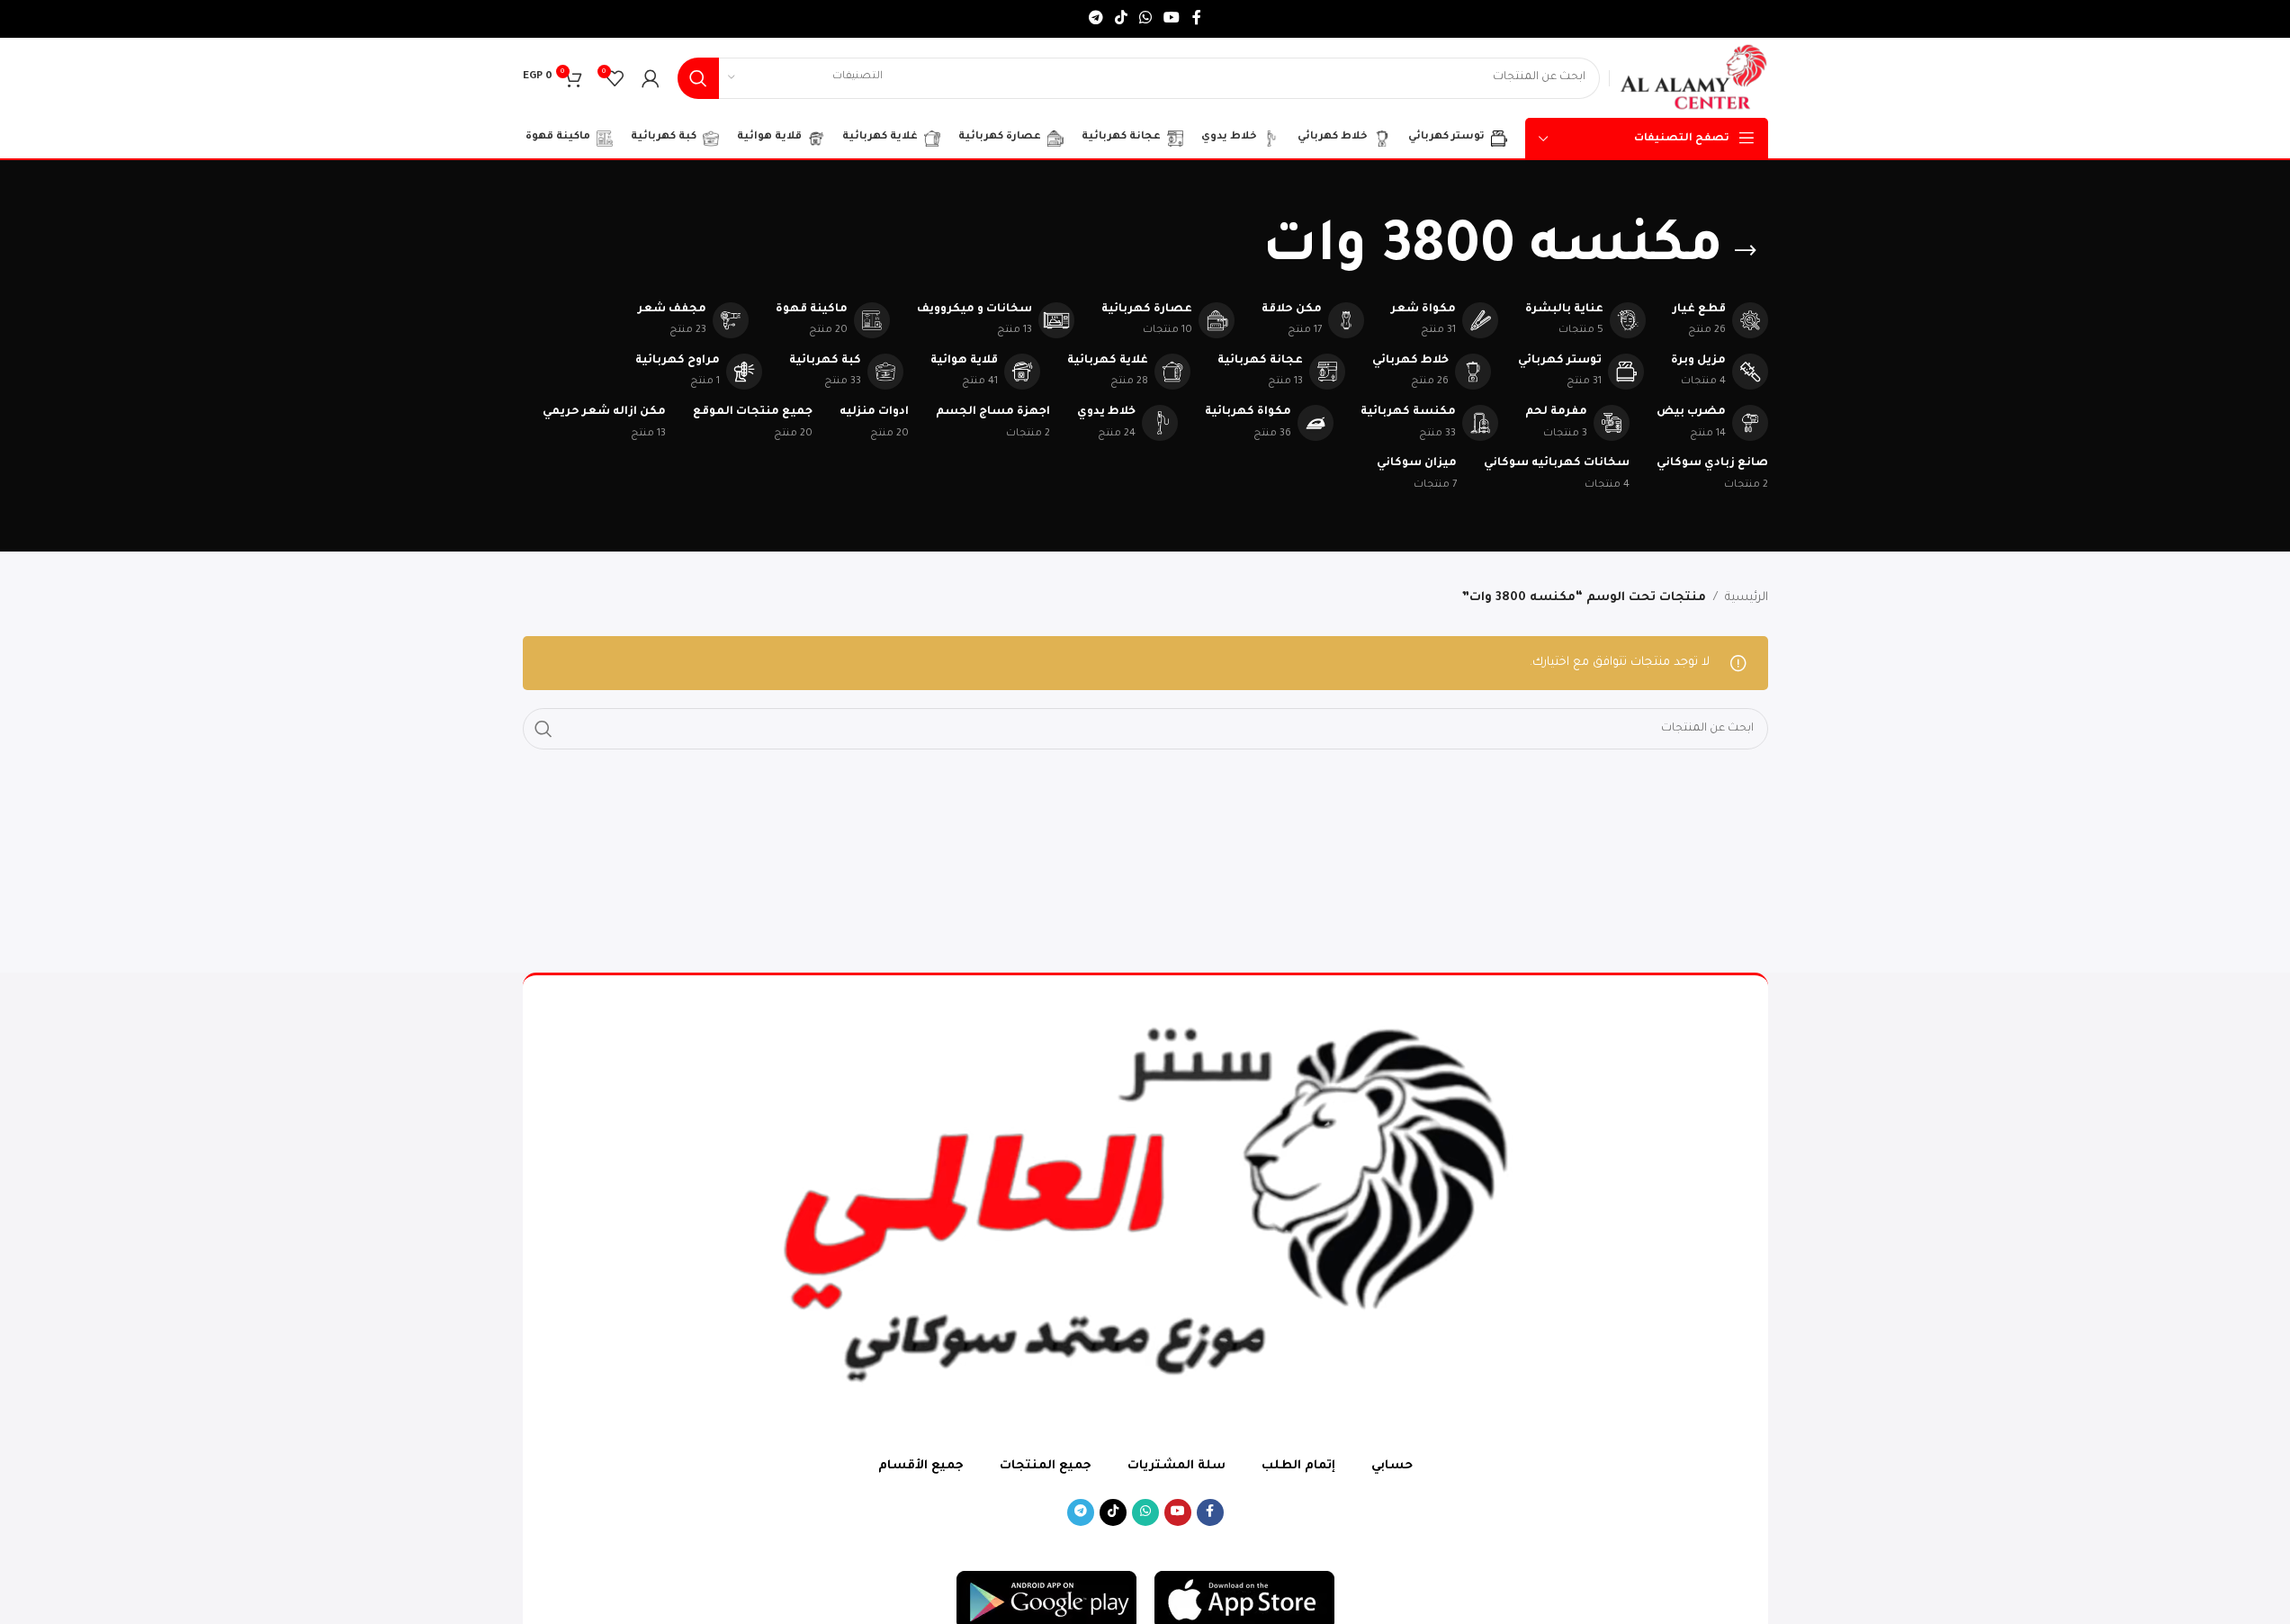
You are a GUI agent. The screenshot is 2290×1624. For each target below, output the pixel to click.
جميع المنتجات (1046, 1466)
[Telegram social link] (1096, 19)
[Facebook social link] (1197, 19)
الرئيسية (1747, 598)
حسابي (1392, 1466)
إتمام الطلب (1298, 1466)
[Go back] (1746, 251)
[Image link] (1244, 1601)
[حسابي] (651, 78)
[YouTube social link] (1172, 19)
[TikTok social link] (1121, 19)
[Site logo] (1693, 79)
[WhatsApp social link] (1146, 19)
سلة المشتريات (1176, 1466)
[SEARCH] (698, 78)
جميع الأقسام (921, 1466)
